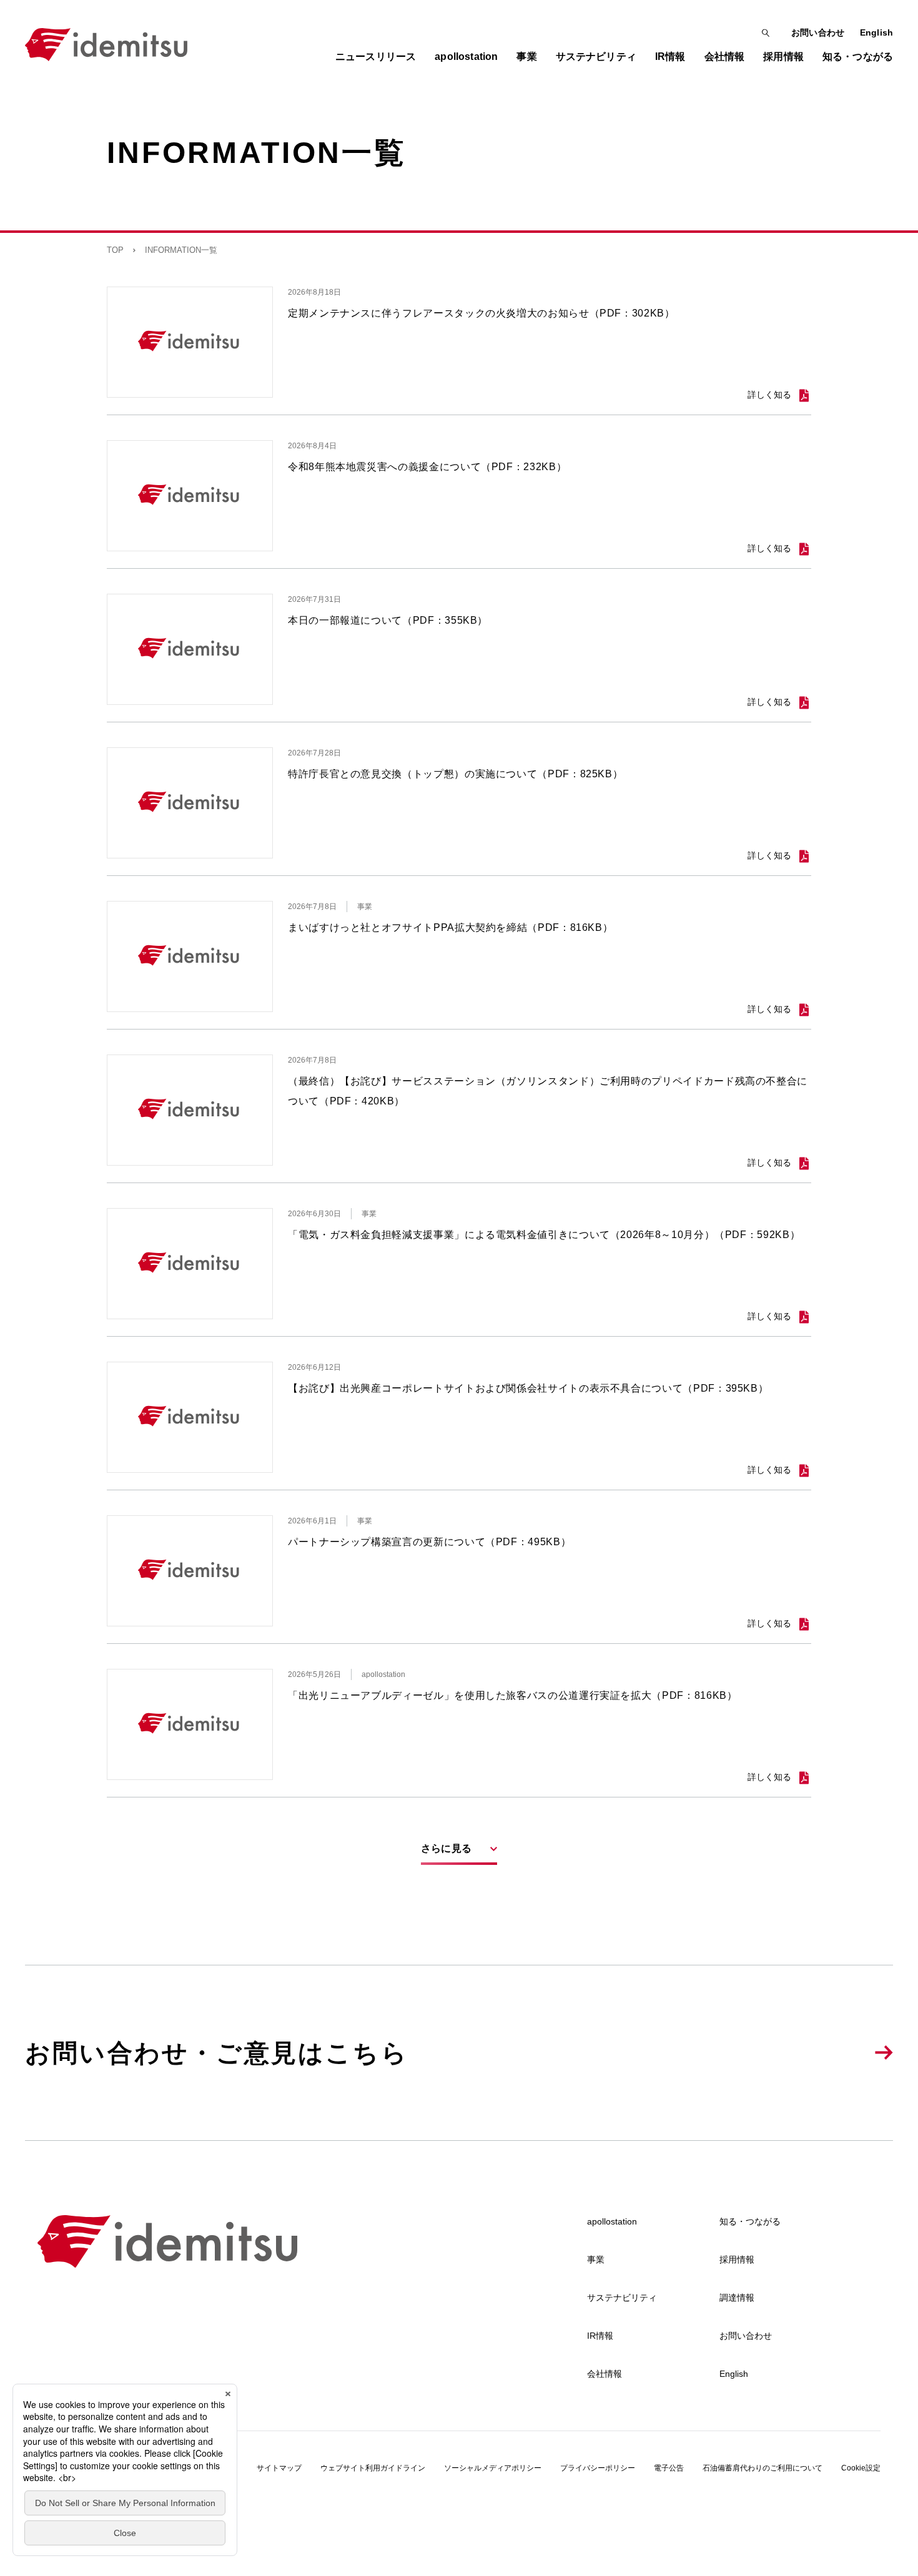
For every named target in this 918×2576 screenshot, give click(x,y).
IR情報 (600, 2336)
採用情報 (737, 2259)
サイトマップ (279, 2468)
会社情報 (605, 2374)
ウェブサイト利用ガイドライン (373, 2468)
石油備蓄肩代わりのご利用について (763, 2468)
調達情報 (737, 2298)
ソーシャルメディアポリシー (493, 2468)
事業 (596, 2259)
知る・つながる (750, 2221)
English (876, 32)
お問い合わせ (818, 32)
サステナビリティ (622, 2298)
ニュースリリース (376, 57)
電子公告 (669, 2468)
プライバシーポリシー (598, 2468)
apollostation (612, 2221)
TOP (115, 250)
